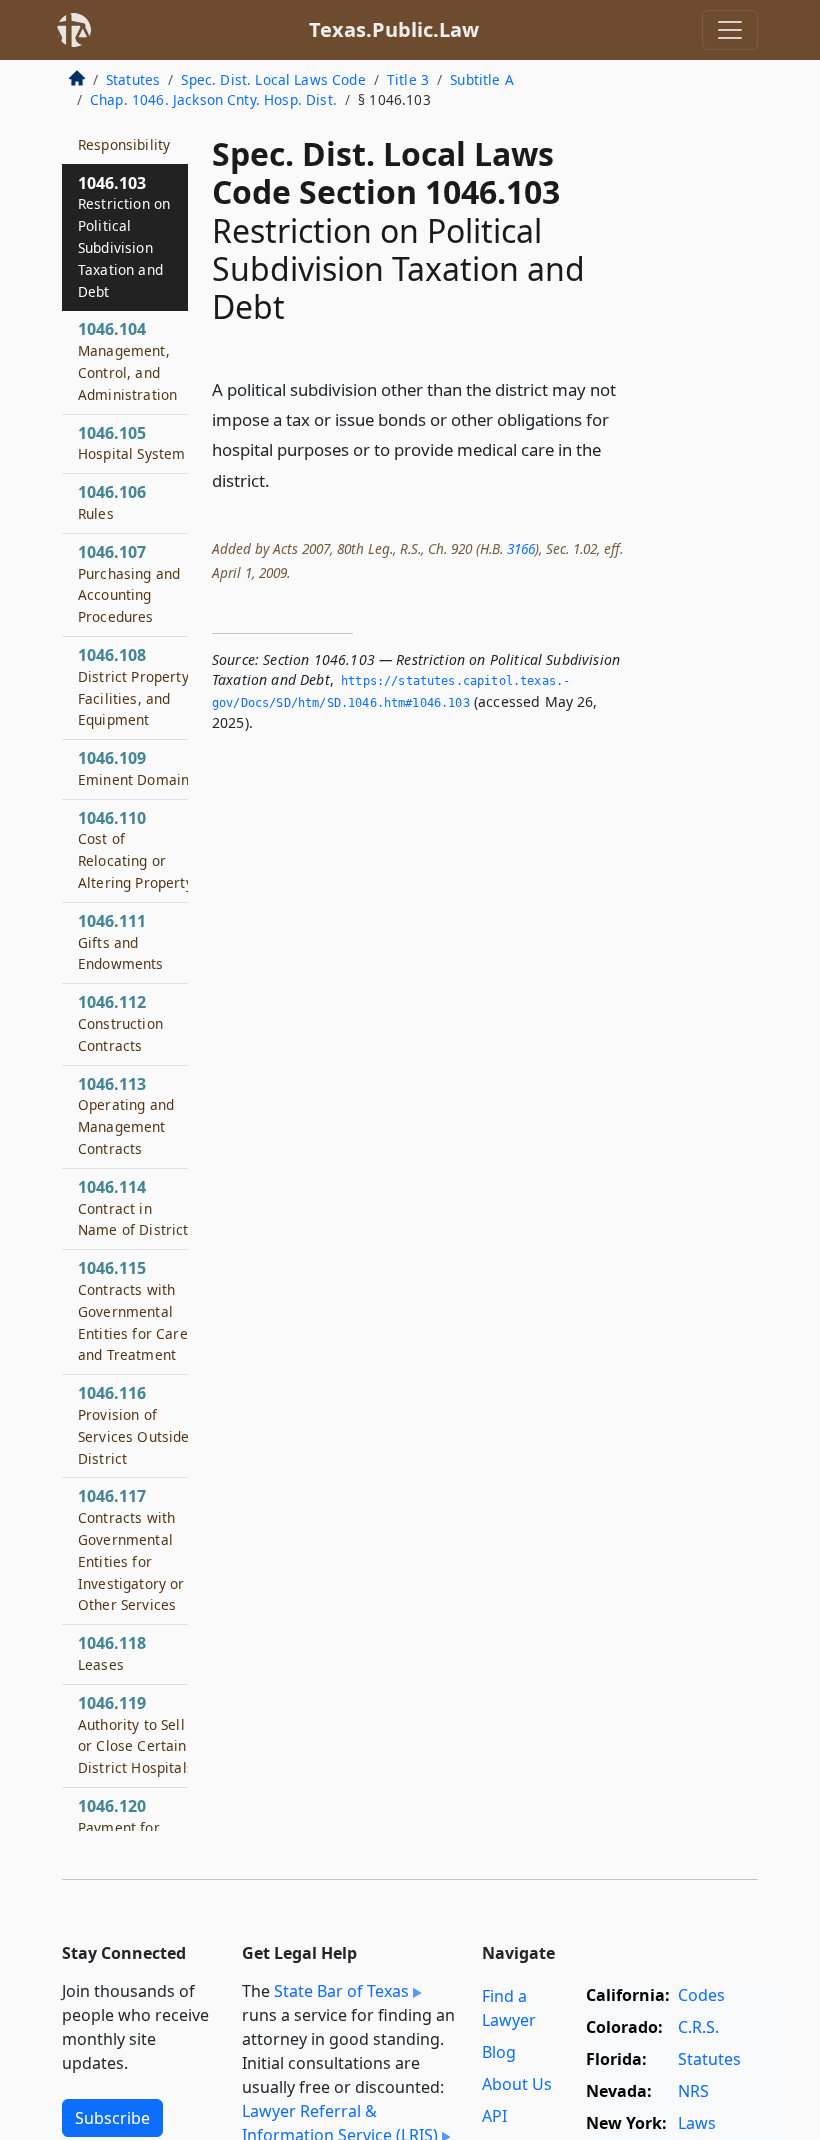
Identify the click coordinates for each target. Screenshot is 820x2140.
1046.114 (133, 1208)
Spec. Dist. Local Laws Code (273, 79)
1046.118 (112, 1653)
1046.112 (120, 1023)
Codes (701, 1995)
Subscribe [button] (112, 2118)
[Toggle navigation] (730, 30)
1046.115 (133, 1310)
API (494, 2116)
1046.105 (131, 443)
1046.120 (119, 1827)
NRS (693, 2091)
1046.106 (112, 502)
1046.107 (129, 583)
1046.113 (126, 1115)
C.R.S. (698, 2027)
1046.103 (124, 236)
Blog (499, 2052)
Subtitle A (482, 79)
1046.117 (131, 1549)
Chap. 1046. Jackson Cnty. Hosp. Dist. (213, 99)
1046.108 (135, 686)
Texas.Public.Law (394, 29)
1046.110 (135, 849)
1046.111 (121, 942)
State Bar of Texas (341, 1991)
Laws (697, 2123)
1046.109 (133, 768)
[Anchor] (281, 479)
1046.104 (127, 360)
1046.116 (134, 1424)
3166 (521, 548)
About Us (517, 2084)
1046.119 (136, 1734)
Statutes (133, 79)
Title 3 (408, 79)
